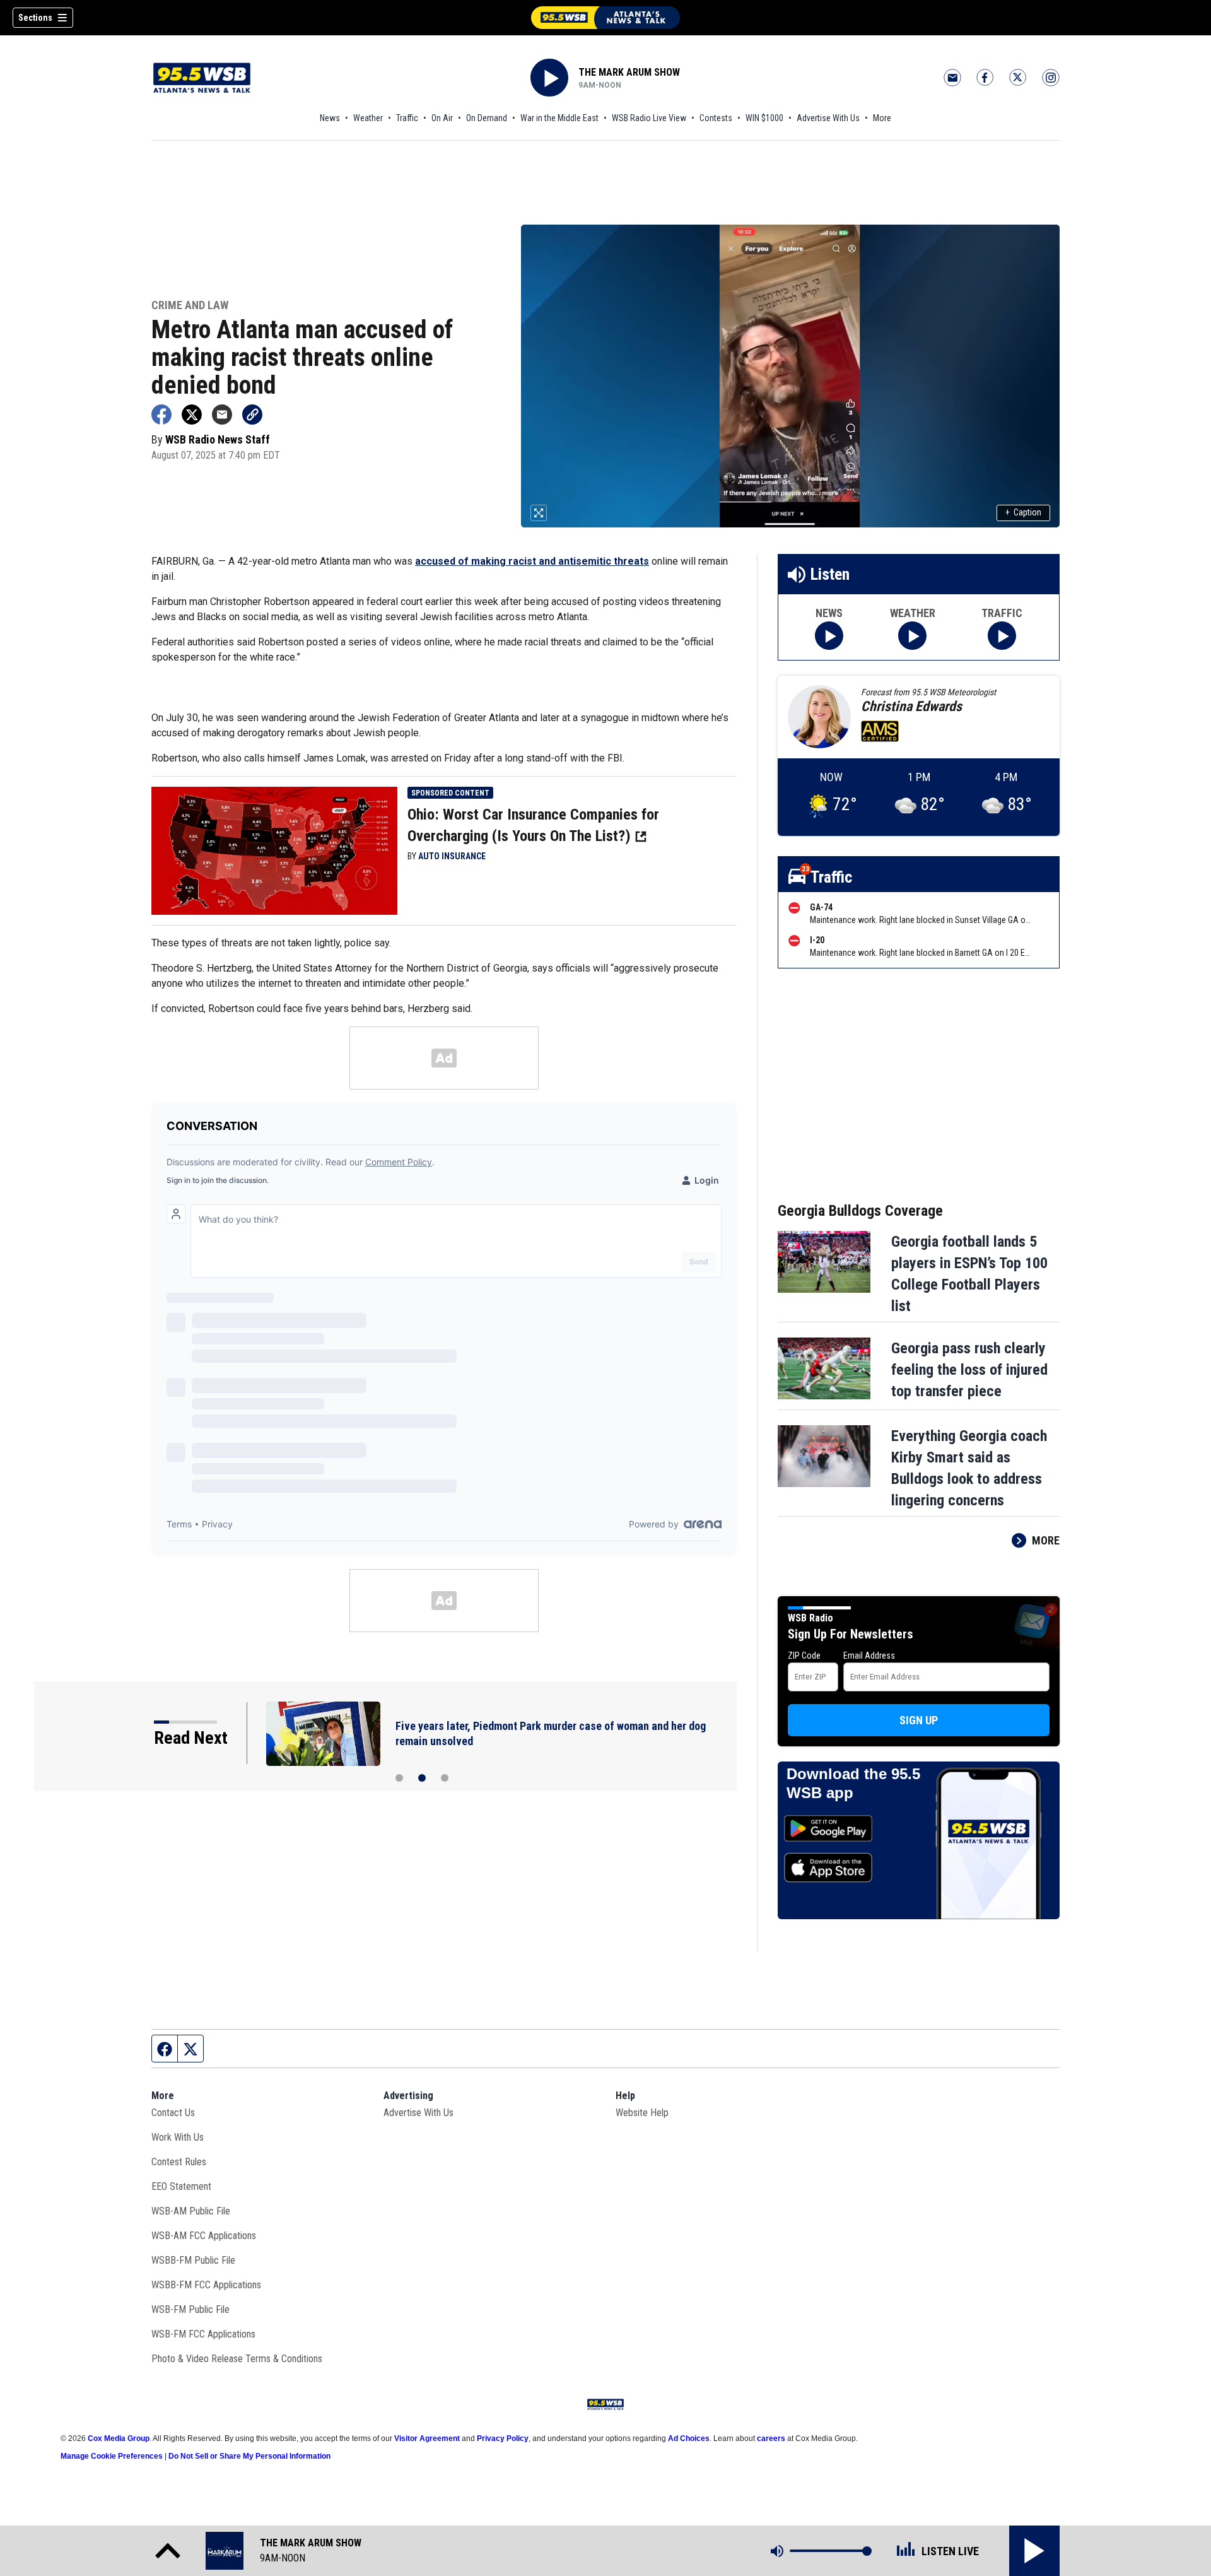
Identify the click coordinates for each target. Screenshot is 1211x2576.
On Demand (487, 118)
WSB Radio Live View (649, 118)
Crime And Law (190, 306)
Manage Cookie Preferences (112, 2456)
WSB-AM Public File (191, 2211)
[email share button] (222, 415)
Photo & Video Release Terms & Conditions (237, 2359)
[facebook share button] (161, 415)
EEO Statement (181, 2186)
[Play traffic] (1002, 636)
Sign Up (919, 1720)
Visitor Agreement (427, 2438)
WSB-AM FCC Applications (204, 2236)
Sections (35, 18)
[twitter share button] (192, 415)
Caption (1023, 512)
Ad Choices (689, 2438)
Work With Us (178, 2137)
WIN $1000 (764, 118)
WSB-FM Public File (190, 2309)
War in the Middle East (559, 118)
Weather (368, 118)
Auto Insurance (452, 856)
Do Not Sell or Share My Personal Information (249, 2456)
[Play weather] (912, 636)
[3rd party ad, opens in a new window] (274, 850)
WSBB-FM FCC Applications (206, 2285)
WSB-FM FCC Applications (203, 2334)
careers (771, 2438)
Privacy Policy (503, 2438)
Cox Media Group (119, 2438)
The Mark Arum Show (629, 72)
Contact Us (173, 2113)
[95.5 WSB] (605, 18)
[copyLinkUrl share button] (252, 415)
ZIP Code (804, 1656)
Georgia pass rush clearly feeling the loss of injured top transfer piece (969, 1370)
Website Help (642, 2113)
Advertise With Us (828, 118)
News (330, 118)
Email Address (869, 1656)
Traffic (407, 118)
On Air (442, 118)
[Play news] (829, 636)
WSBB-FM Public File (193, 2260)
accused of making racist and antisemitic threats (532, 561)
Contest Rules (179, 2162)
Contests (716, 118)
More (882, 118)
